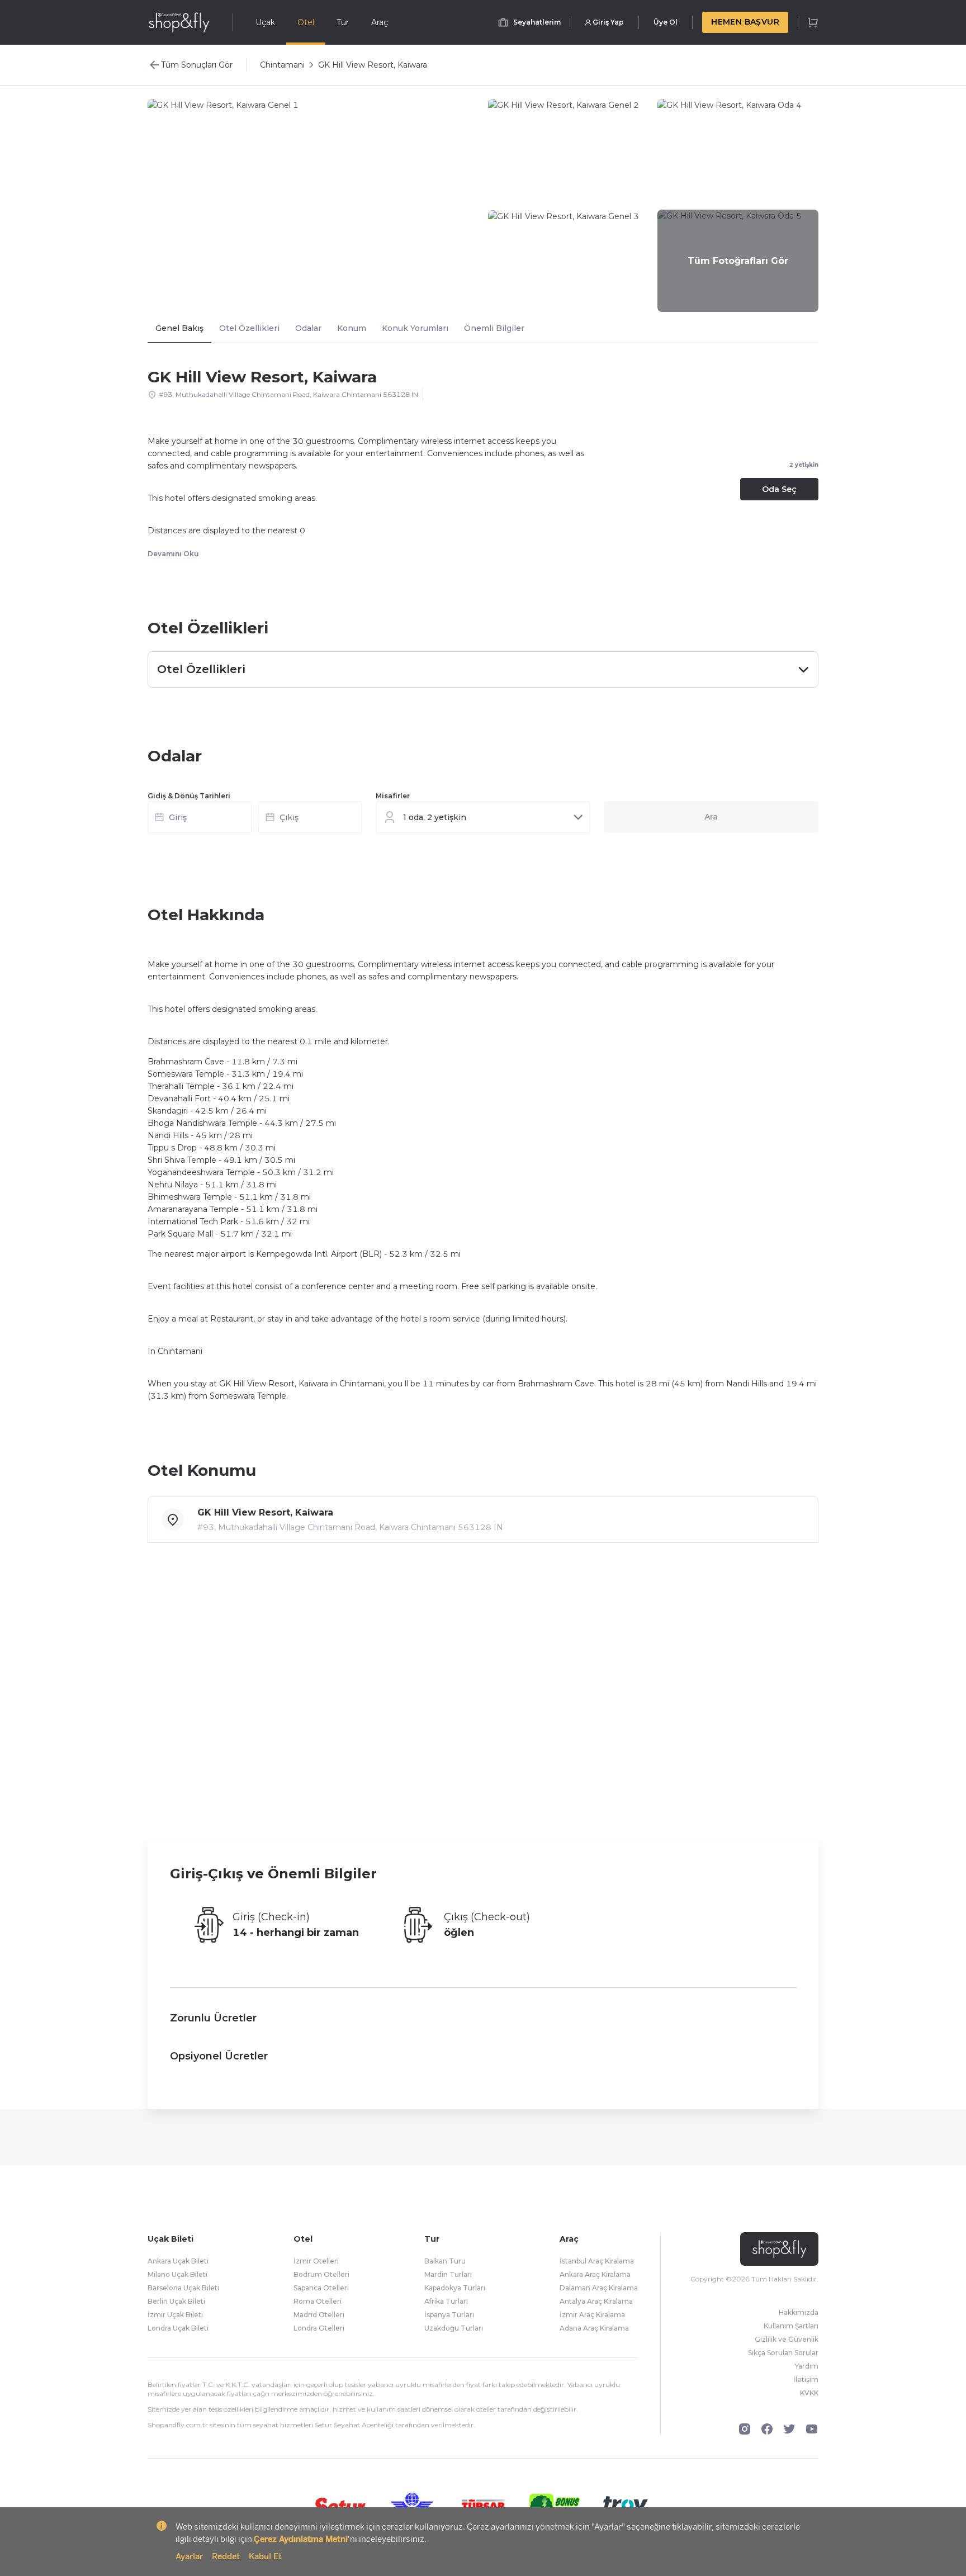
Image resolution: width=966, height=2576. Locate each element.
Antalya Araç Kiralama (596, 2301)
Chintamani (282, 65)
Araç (380, 22)
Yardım (807, 2366)
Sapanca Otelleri (321, 2288)
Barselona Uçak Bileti (183, 2288)
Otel (306, 22)
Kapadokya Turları (455, 2288)
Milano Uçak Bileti (177, 2274)
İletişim (806, 2380)
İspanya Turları (449, 2315)
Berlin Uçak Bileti (176, 2301)
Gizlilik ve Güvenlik (787, 2339)
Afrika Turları (446, 2301)
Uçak (265, 22)
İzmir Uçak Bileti (175, 2315)
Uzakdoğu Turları (454, 2328)
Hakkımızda (799, 2312)
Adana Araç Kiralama (594, 2328)
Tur (343, 22)
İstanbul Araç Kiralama (597, 2261)
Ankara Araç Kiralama (595, 2274)
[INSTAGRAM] (745, 2429)
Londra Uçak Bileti (178, 2328)
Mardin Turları (448, 2274)
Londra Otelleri (319, 2328)
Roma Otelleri (318, 2301)
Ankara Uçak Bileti (178, 2261)
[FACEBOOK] (767, 2429)
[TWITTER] (789, 2429)
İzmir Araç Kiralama (592, 2315)
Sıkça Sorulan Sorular (783, 2353)
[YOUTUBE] (812, 2429)
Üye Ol (666, 22)
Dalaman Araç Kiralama (599, 2288)
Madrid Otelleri (319, 2315)
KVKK (809, 2393)
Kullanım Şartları (791, 2326)
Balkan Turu (445, 2261)
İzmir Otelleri (316, 2261)
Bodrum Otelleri (321, 2274)
